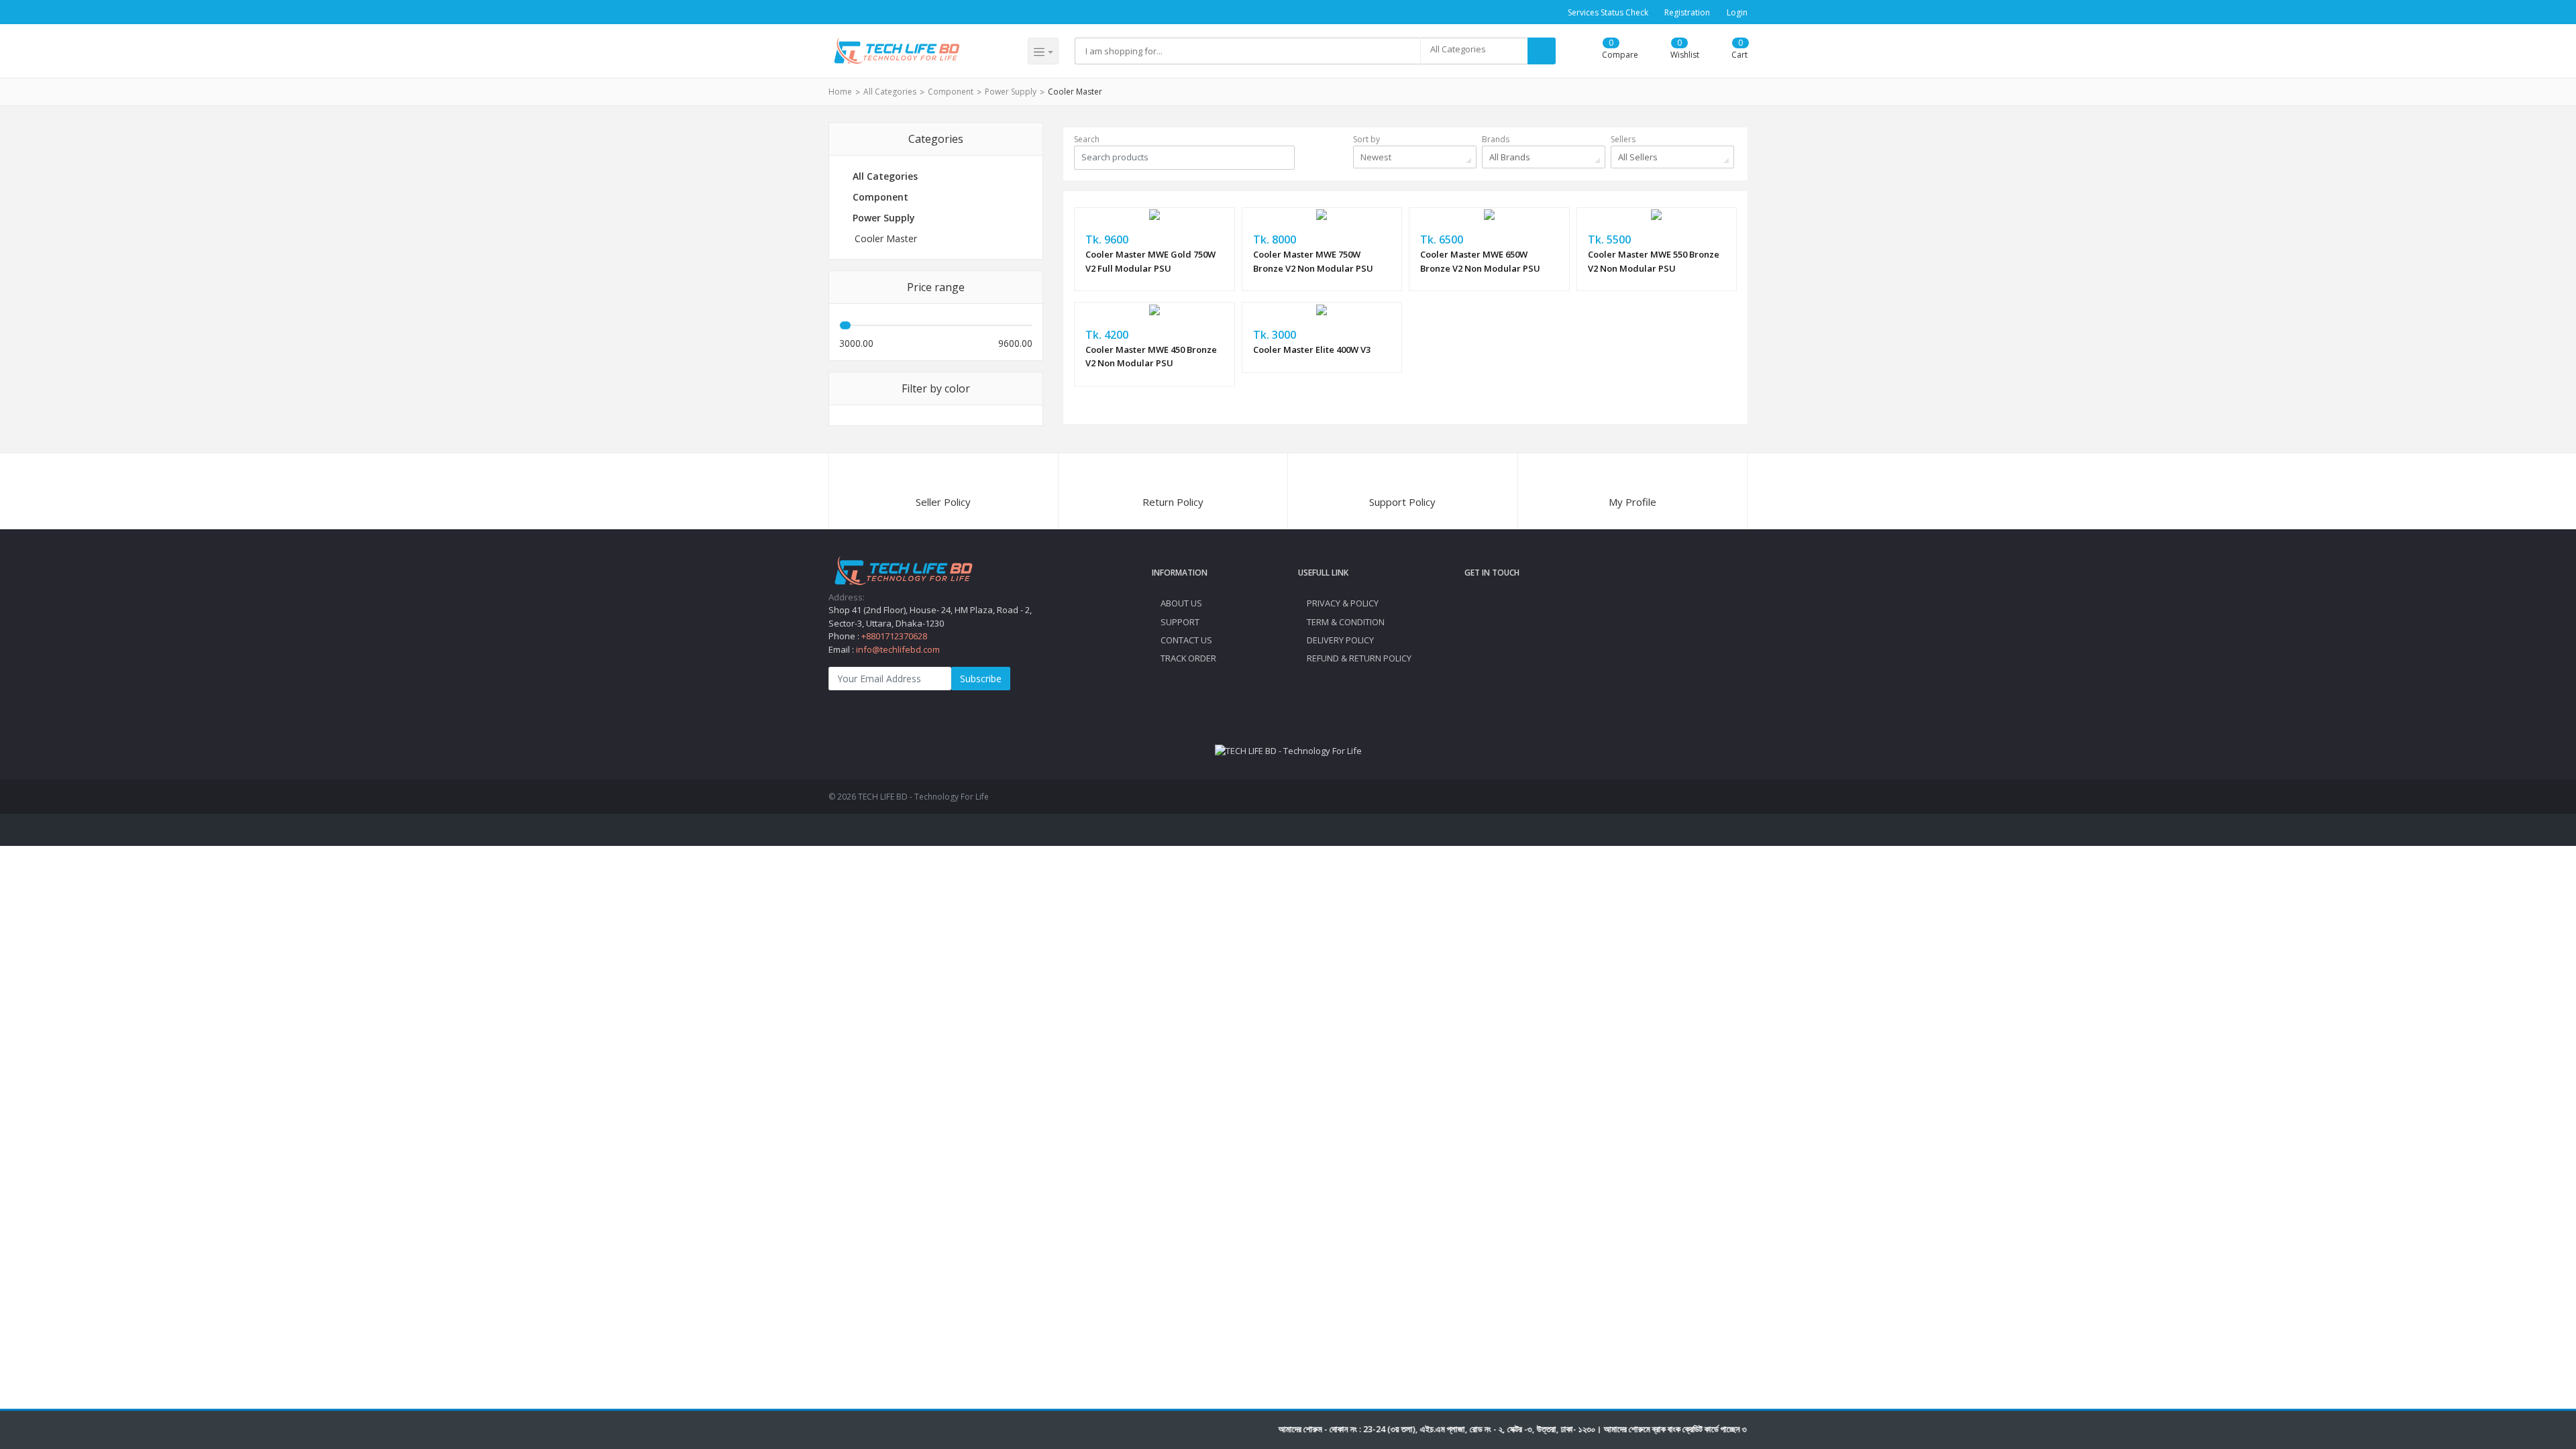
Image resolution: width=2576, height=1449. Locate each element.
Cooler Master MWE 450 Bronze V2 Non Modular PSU (1151, 357)
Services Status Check (1608, 12)
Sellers (1623, 139)
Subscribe (981, 679)
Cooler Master (1075, 92)
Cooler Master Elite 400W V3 (1312, 350)
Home (840, 92)
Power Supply (1011, 92)
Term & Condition (1345, 622)
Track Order (1187, 658)
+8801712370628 (894, 636)
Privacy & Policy (1342, 603)
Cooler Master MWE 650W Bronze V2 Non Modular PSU (1480, 261)
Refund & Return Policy (1358, 658)
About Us (1180, 603)
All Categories (890, 92)
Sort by (1366, 139)
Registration (1687, 12)
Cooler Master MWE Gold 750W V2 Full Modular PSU (1150, 261)
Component (951, 92)
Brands (1496, 139)
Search (1087, 139)
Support (1179, 622)
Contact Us (1185, 640)
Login (1737, 12)
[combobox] (1474, 51)
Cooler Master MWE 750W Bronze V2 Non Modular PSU (1313, 261)
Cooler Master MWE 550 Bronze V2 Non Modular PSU (1654, 261)
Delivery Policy (1339, 640)
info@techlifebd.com (898, 649)
